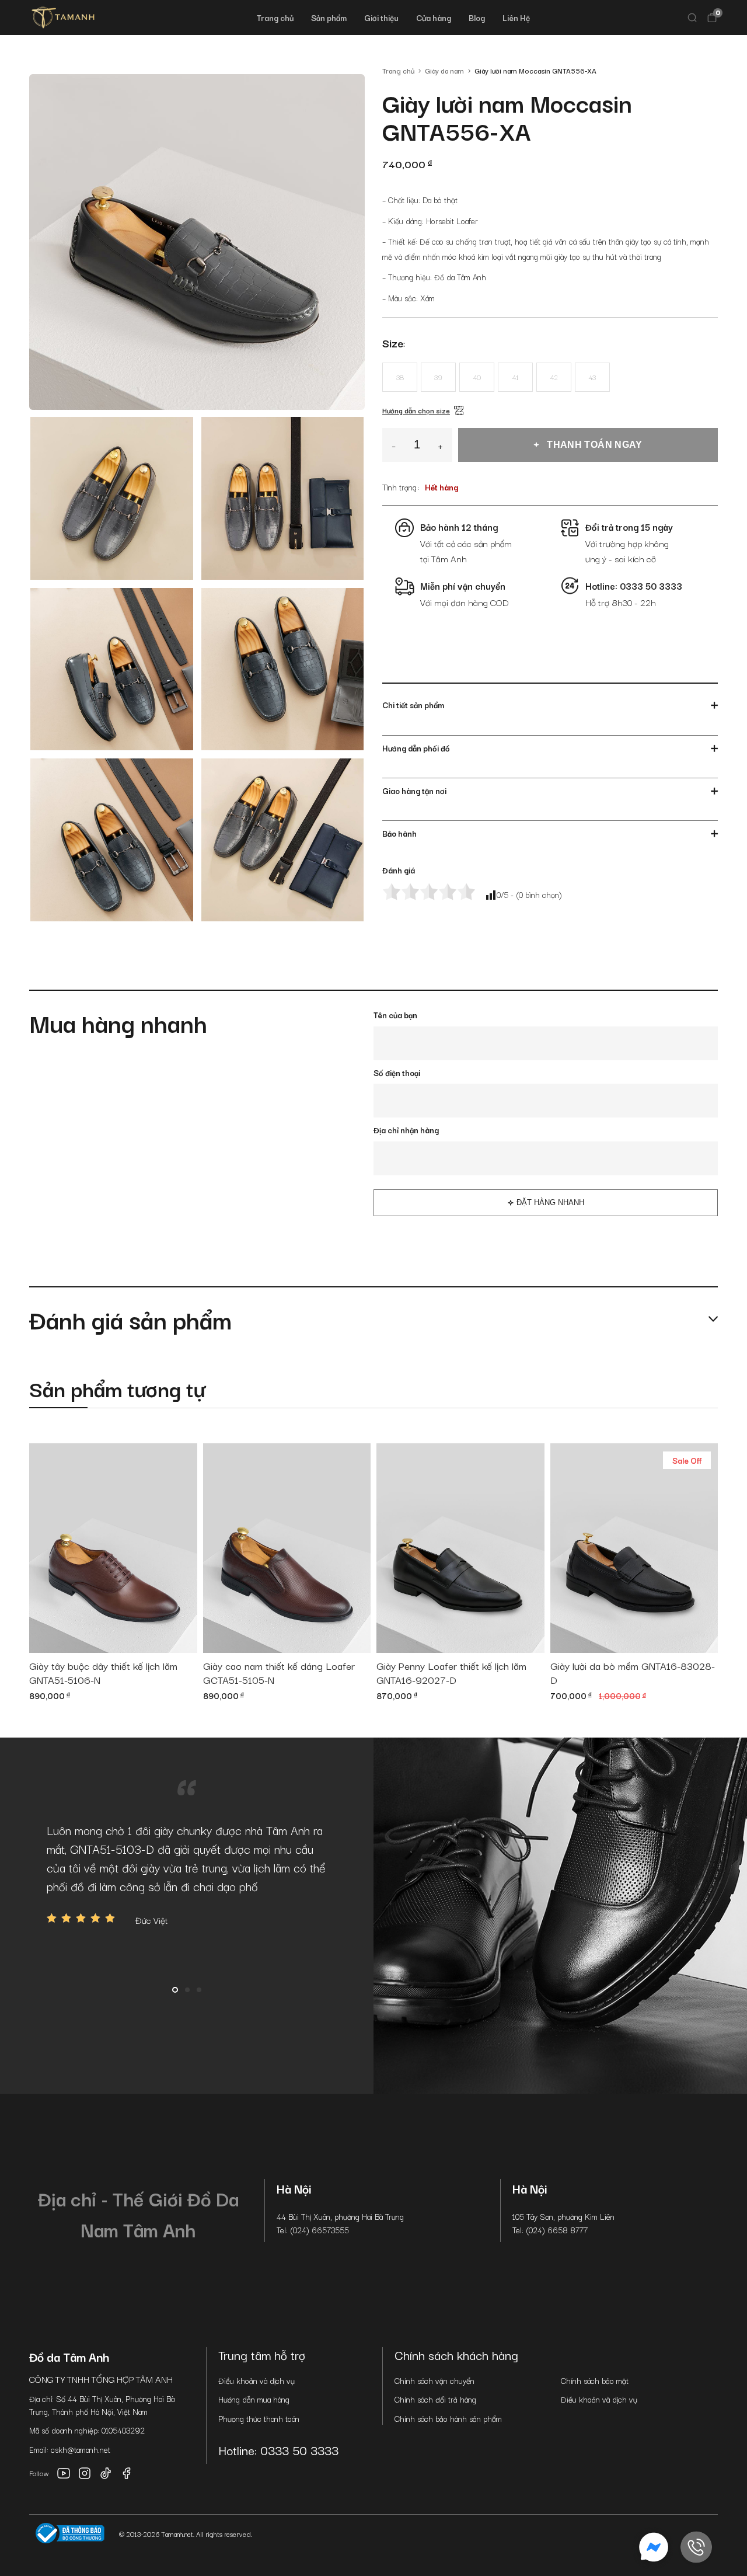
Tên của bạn (395, 1015)
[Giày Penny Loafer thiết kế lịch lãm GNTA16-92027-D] (460, 1548)
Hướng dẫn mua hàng (254, 2399)
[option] (187, 1874)
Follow (39, 2473)
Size (393, 343)
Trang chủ (275, 18)
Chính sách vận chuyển (434, 2380)
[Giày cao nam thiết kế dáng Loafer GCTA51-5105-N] (287, 1548)
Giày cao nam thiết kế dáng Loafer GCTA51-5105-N (279, 1673)
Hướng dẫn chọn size (416, 410)
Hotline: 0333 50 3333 (278, 2450)
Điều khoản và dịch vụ (256, 2380)
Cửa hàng (434, 18)
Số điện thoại (397, 1073)
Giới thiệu (381, 18)
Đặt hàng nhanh (550, 1202)
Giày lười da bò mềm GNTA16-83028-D (633, 1673)
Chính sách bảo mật (595, 2380)
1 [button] (175, 1990)
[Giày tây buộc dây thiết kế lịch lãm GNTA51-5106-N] (113, 1548)
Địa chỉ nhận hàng (406, 1130)
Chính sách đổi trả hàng (435, 2399)
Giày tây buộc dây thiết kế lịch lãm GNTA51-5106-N (103, 1673)
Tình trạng (399, 487)
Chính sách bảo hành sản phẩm (448, 2418)
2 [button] (187, 1990)
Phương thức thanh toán (259, 2418)
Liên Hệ (516, 18)
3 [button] (199, 1990)
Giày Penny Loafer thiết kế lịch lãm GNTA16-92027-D (451, 1673)
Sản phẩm (329, 18)
